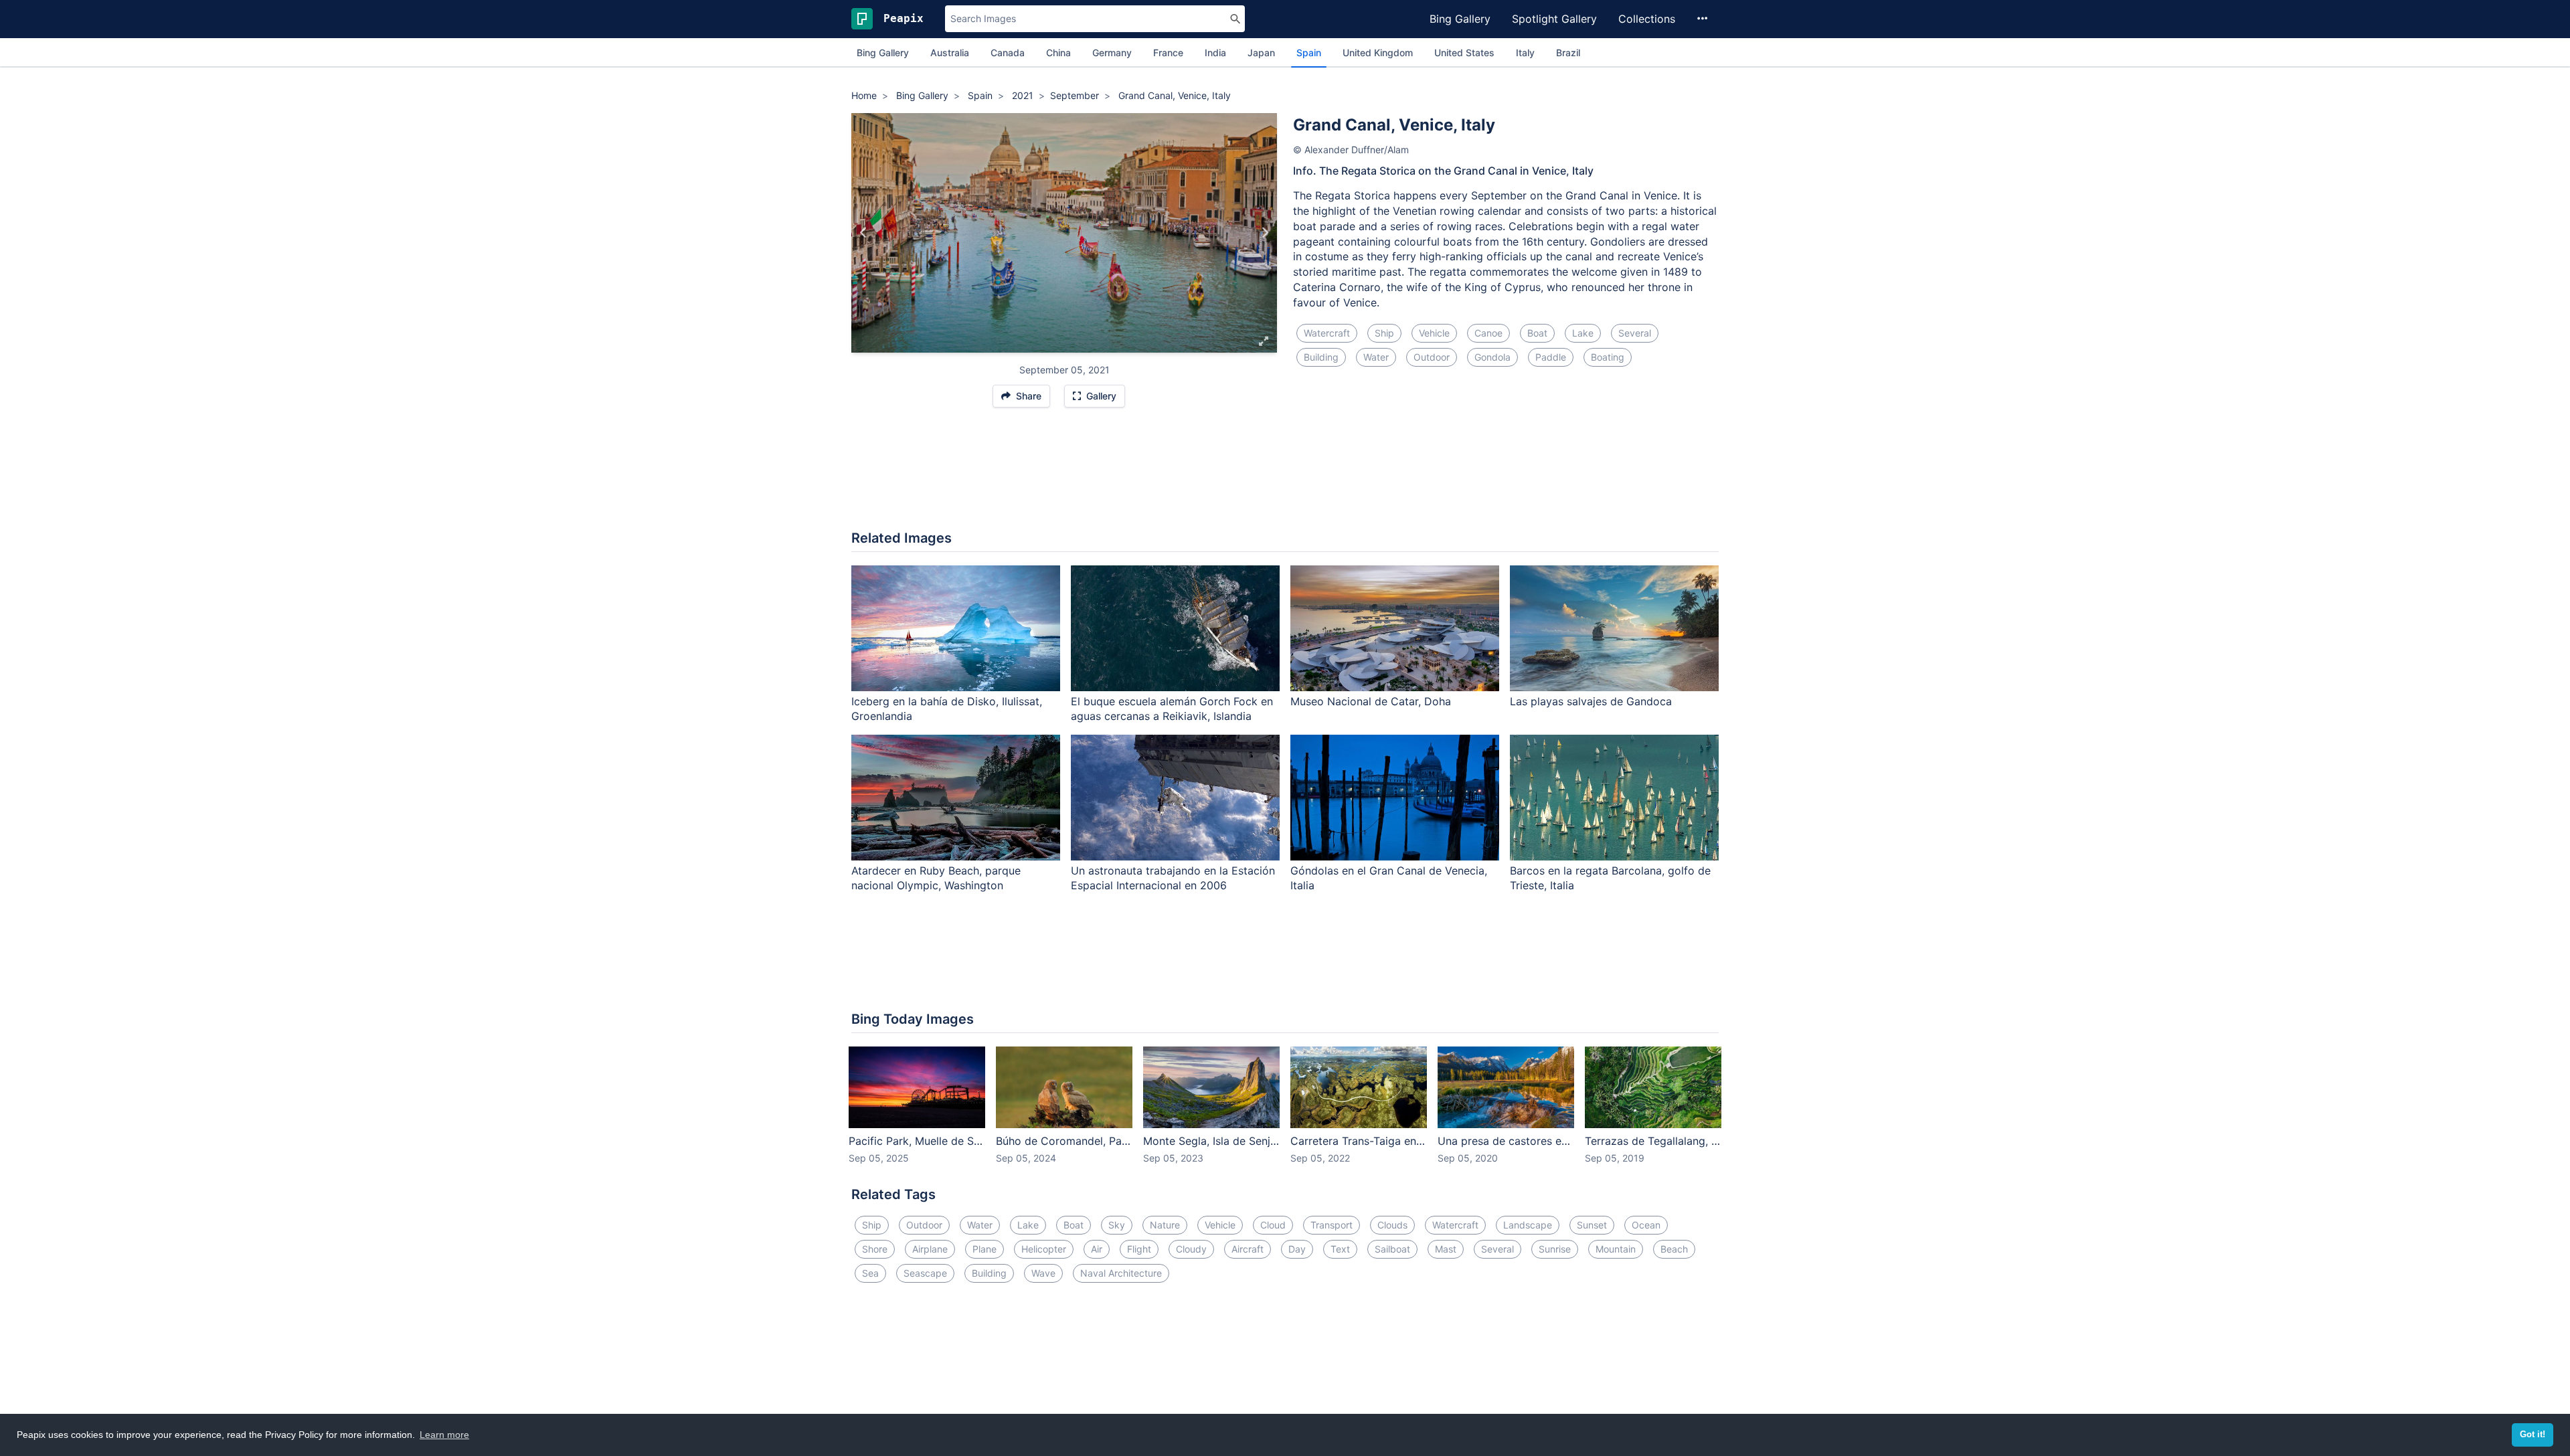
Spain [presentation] (1309, 53)
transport (1332, 1225)
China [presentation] (1058, 53)
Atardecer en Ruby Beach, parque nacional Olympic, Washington (936, 878)
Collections (1647, 19)
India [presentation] (1215, 53)
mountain (1616, 1249)
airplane (930, 1249)
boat (1537, 333)
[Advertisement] (1285, 476)
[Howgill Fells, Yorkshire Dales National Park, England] (1265, 233)
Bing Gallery (1460, 19)
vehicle (1434, 333)
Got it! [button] (2533, 1435)
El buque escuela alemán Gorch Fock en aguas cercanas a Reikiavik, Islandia (1172, 709)
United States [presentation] (1464, 53)
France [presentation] (1168, 53)
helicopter (1044, 1249)
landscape (1528, 1225)
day (1297, 1249)
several (1635, 333)
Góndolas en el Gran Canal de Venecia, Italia (1389, 878)
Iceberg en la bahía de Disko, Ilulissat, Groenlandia (947, 709)
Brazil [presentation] (1568, 53)
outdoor (1432, 357)
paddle (1551, 357)
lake (1583, 333)
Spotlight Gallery (1554, 19)
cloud (1273, 1225)
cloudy (1191, 1249)
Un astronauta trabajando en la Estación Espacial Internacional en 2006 (1173, 878)
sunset (1592, 1225)
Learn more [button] (444, 1435)
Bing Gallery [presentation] (883, 53)
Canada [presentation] (1008, 53)
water (1376, 357)
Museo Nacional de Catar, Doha (1371, 701)
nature (1165, 1225)
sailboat (1392, 1249)
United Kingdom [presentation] (1378, 53)
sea (870, 1273)
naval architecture (1121, 1273)
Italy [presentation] (1525, 53)
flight (1139, 1249)
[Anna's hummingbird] (864, 233)
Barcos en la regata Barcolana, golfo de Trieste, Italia (1610, 878)
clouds (1392, 1225)
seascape (925, 1273)
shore (875, 1249)
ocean (1646, 1225)
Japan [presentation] (1261, 53)
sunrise (1555, 1249)
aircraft (1248, 1249)
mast (1446, 1249)
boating (1608, 357)
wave (1043, 1273)
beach (1674, 1249)
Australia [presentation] (950, 53)
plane (984, 1249)
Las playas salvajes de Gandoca (1591, 701)
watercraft (1327, 333)
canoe (1488, 333)
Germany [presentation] (1112, 53)
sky (1117, 1225)
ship (1384, 333)
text (1340, 1249)
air (1097, 1249)
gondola (1492, 357)
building (1321, 357)
